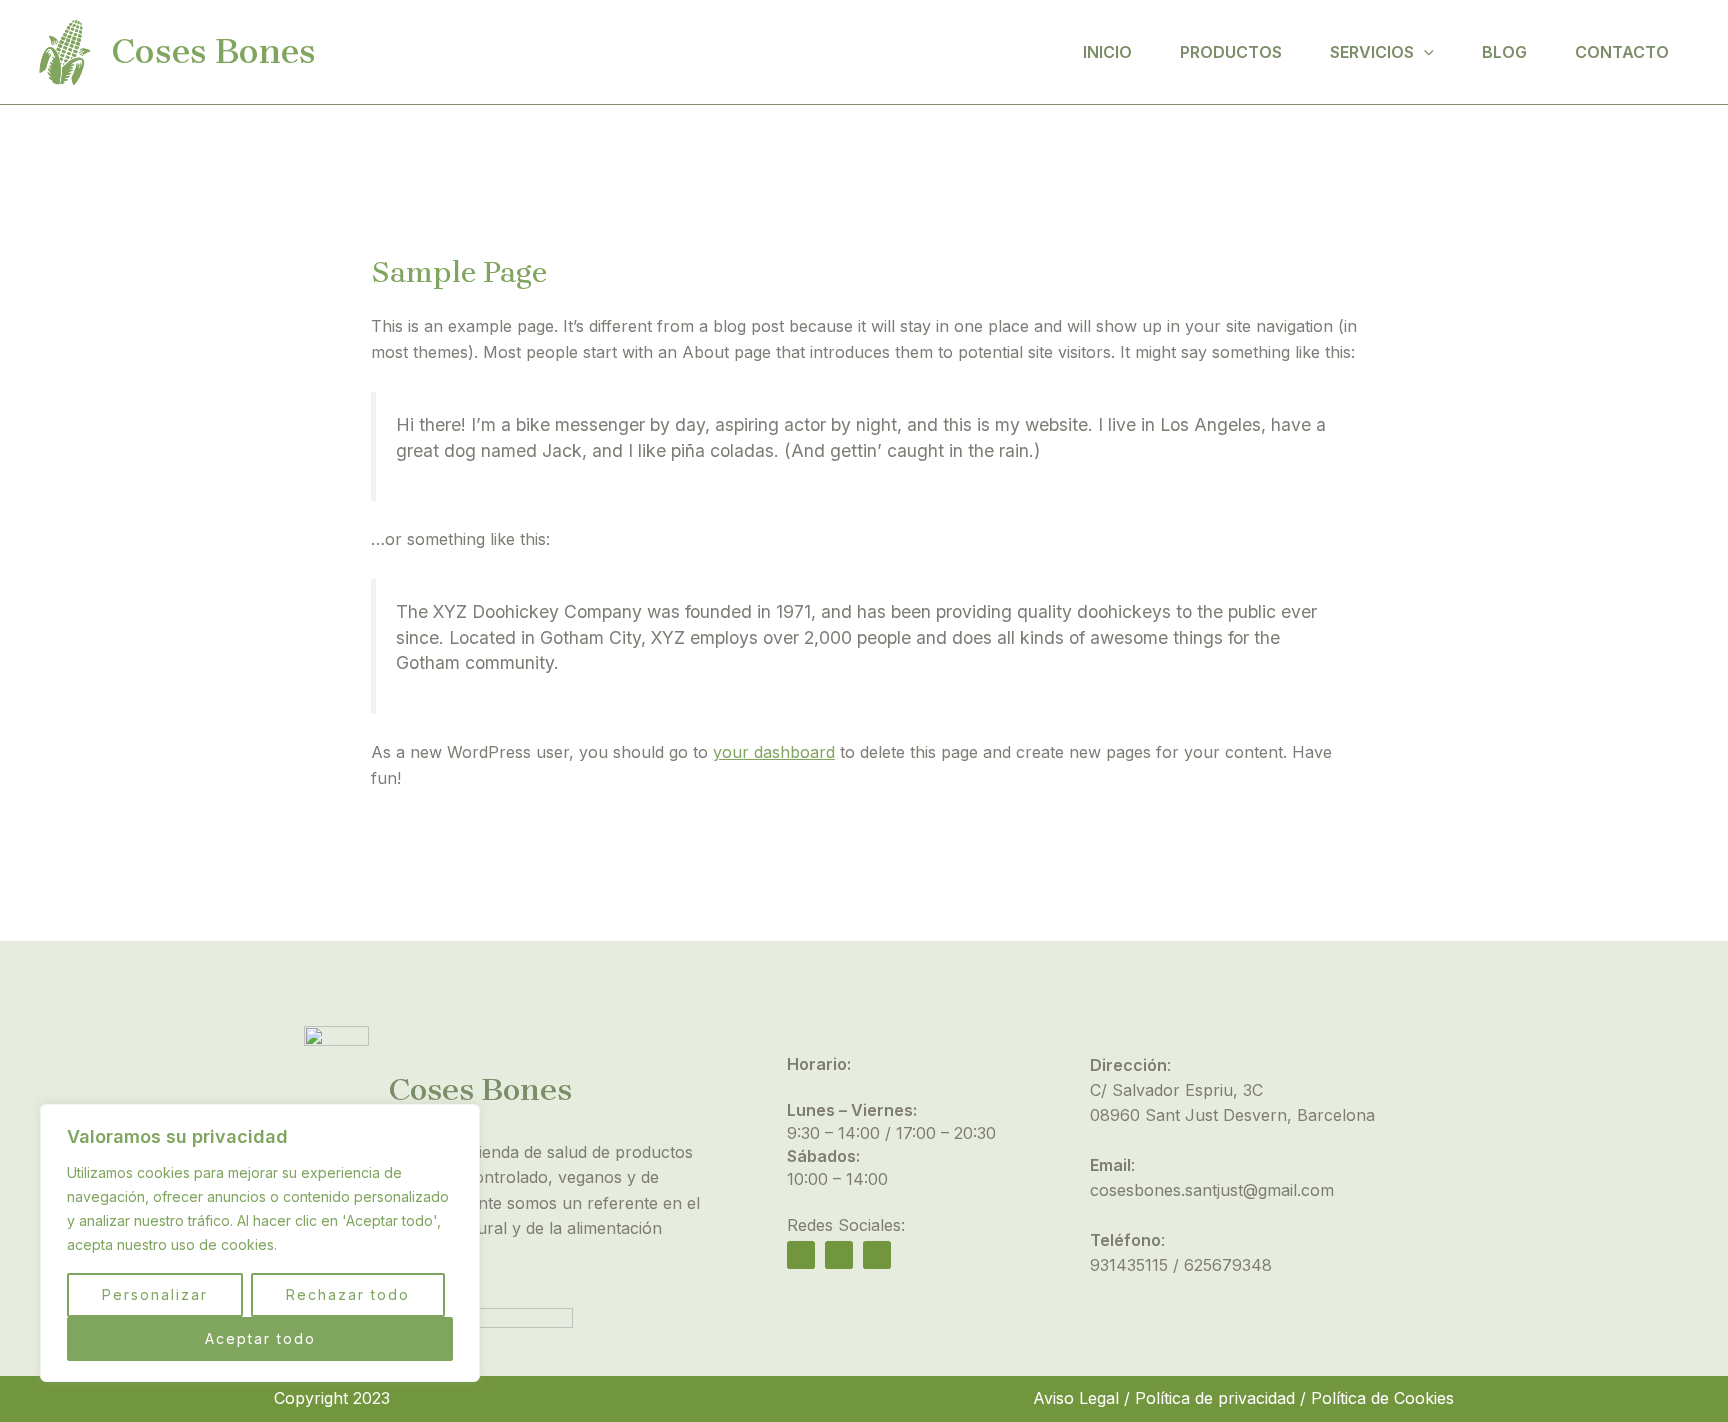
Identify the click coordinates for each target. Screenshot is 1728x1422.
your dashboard (774, 752)
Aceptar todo (260, 1338)
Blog (1504, 52)
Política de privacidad (1215, 1398)
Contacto (1622, 52)
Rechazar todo (348, 1294)
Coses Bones (213, 51)
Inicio (1107, 52)
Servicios (1372, 52)
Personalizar (155, 1294)
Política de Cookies (1382, 1398)
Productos (1231, 52)
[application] (1424, 52)
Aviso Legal (1076, 1398)
